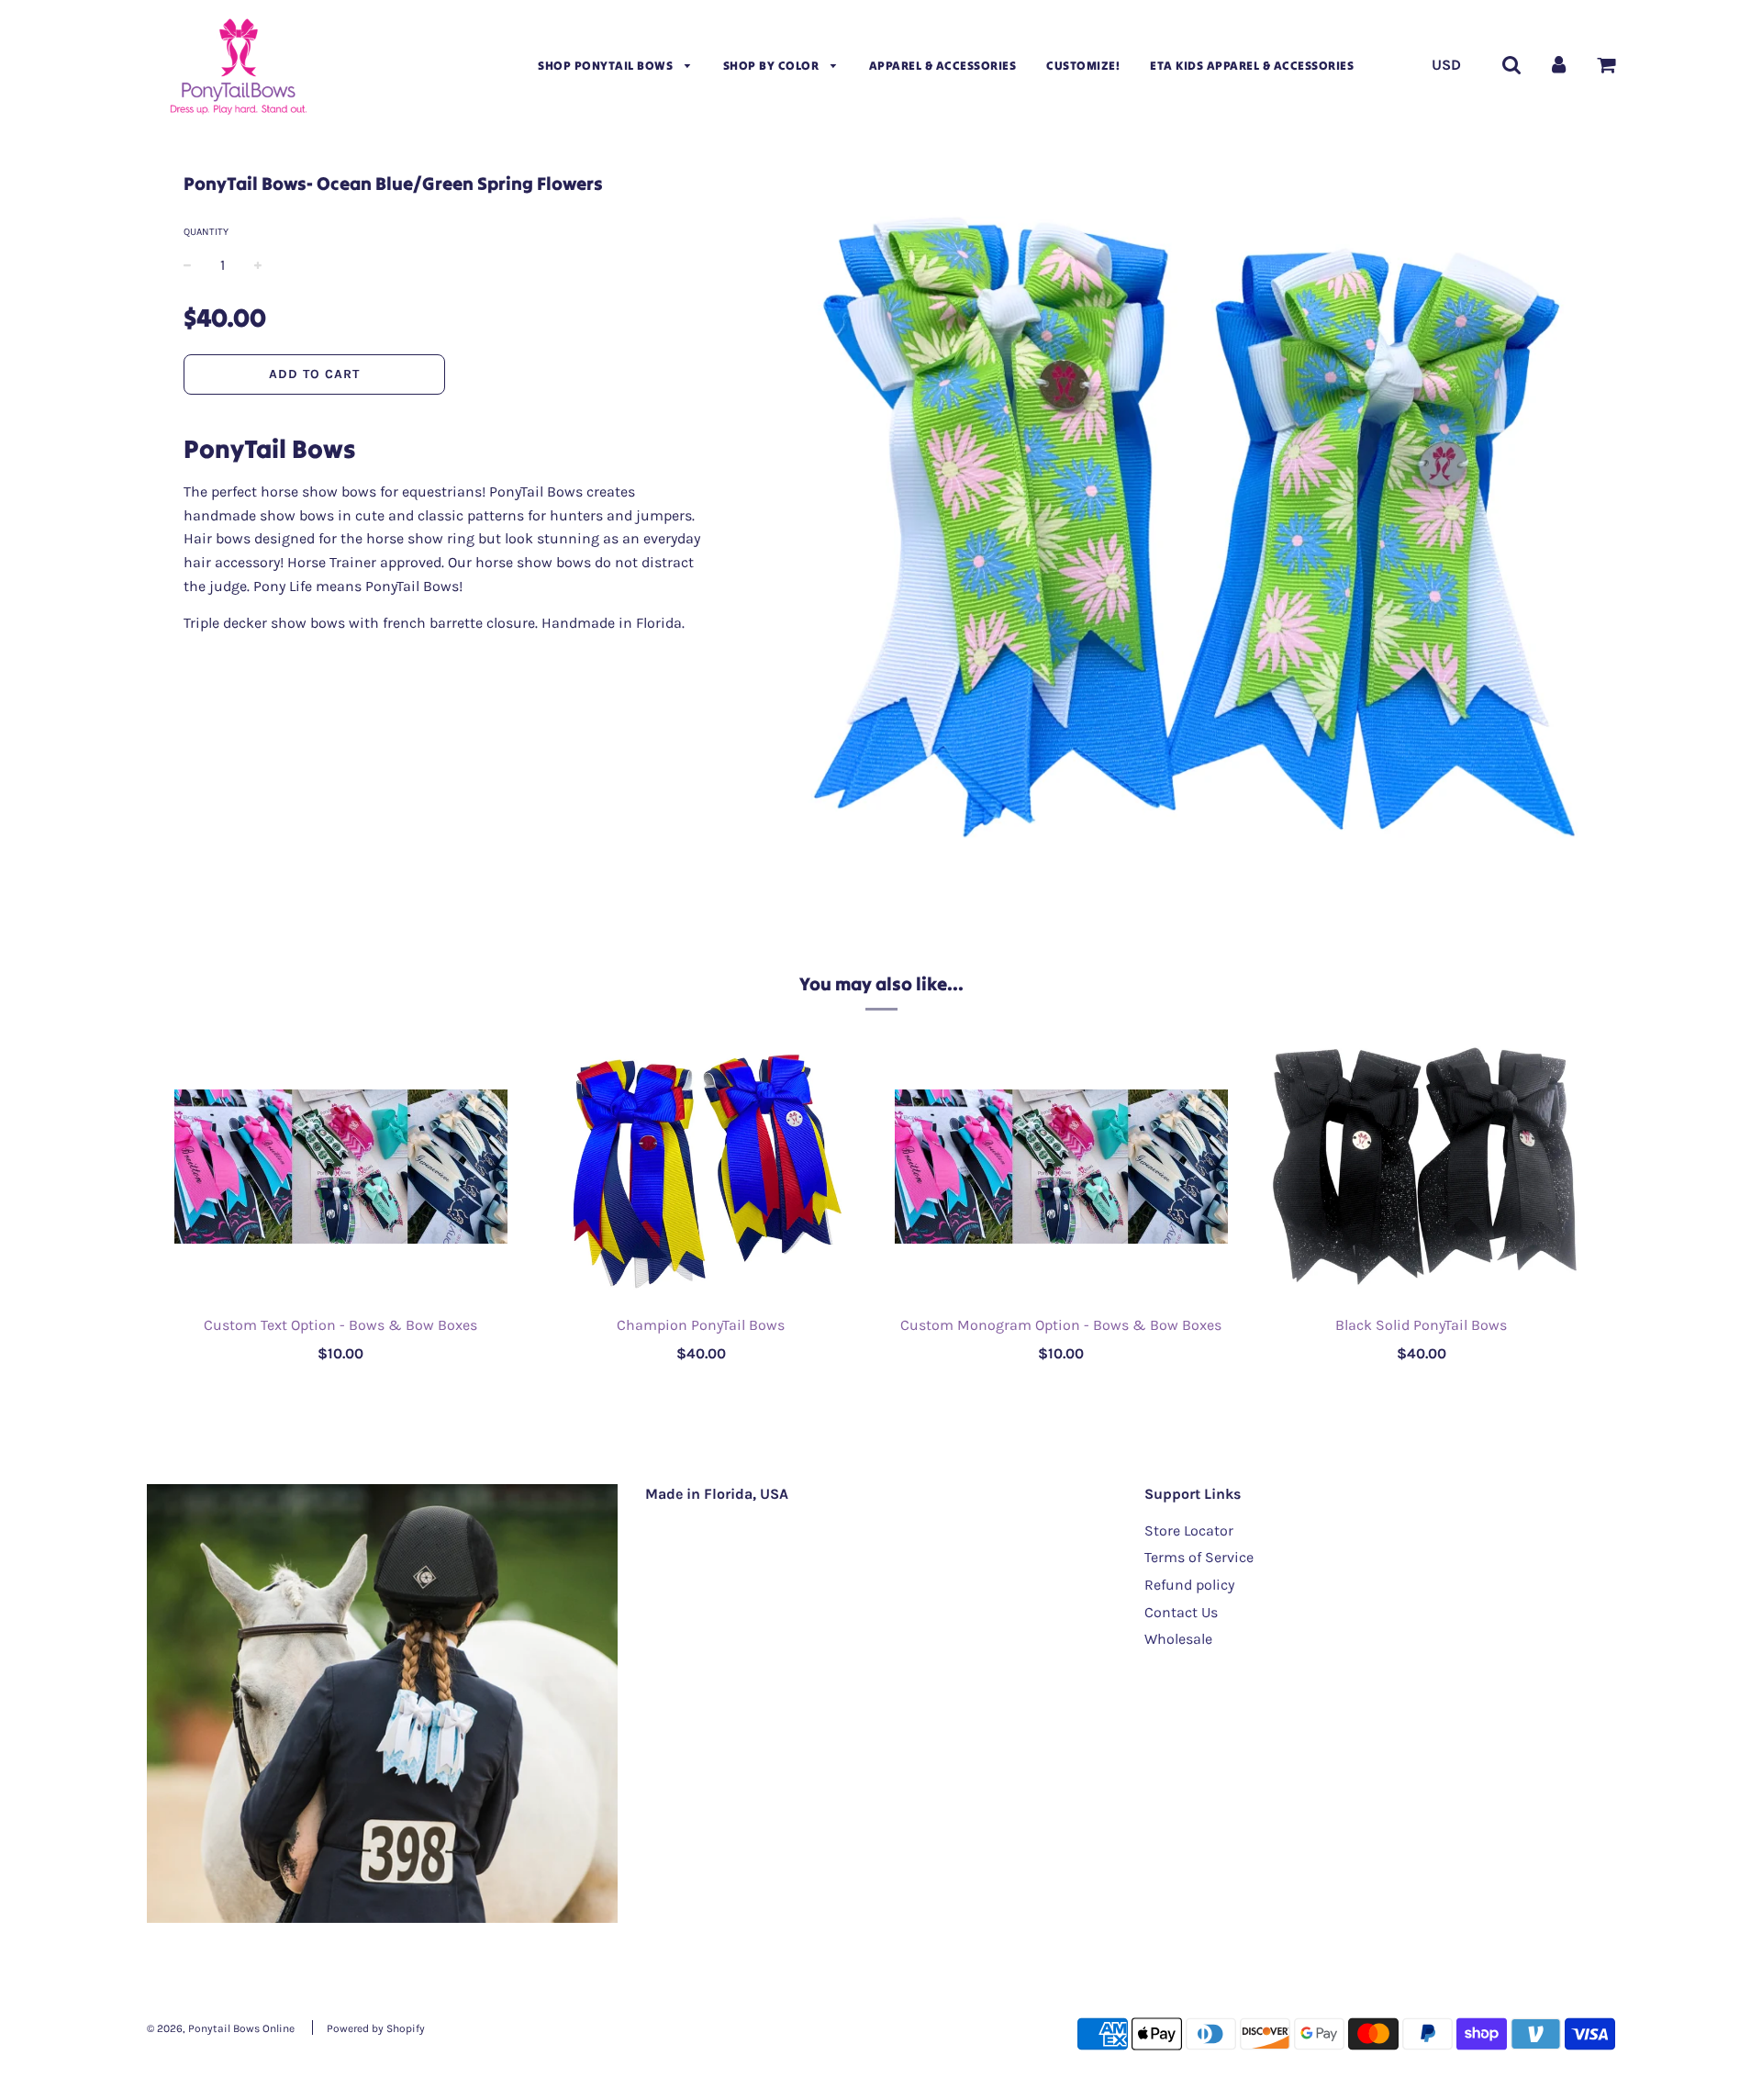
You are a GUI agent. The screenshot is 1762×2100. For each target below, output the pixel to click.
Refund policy (1189, 1585)
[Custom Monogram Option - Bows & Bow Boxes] (1061, 1167)
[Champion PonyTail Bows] (702, 1167)
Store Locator (1189, 1530)
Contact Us (1181, 1612)
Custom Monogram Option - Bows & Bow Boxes (1061, 1325)
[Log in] (1559, 64)
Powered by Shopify (376, 2028)
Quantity (206, 232)
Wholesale (1178, 1639)
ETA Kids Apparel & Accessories (1252, 66)
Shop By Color (773, 66)
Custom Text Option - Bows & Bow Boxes (340, 1325)
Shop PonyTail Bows (607, 66)
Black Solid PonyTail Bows (1421, 1325)
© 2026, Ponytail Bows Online (221, 2028)
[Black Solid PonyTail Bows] (1422, 1167)
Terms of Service (1199, 1557)
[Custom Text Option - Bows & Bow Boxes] (341, 1167)
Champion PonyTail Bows (701, 1325)
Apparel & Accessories (943, 66)
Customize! (1083, 66)
